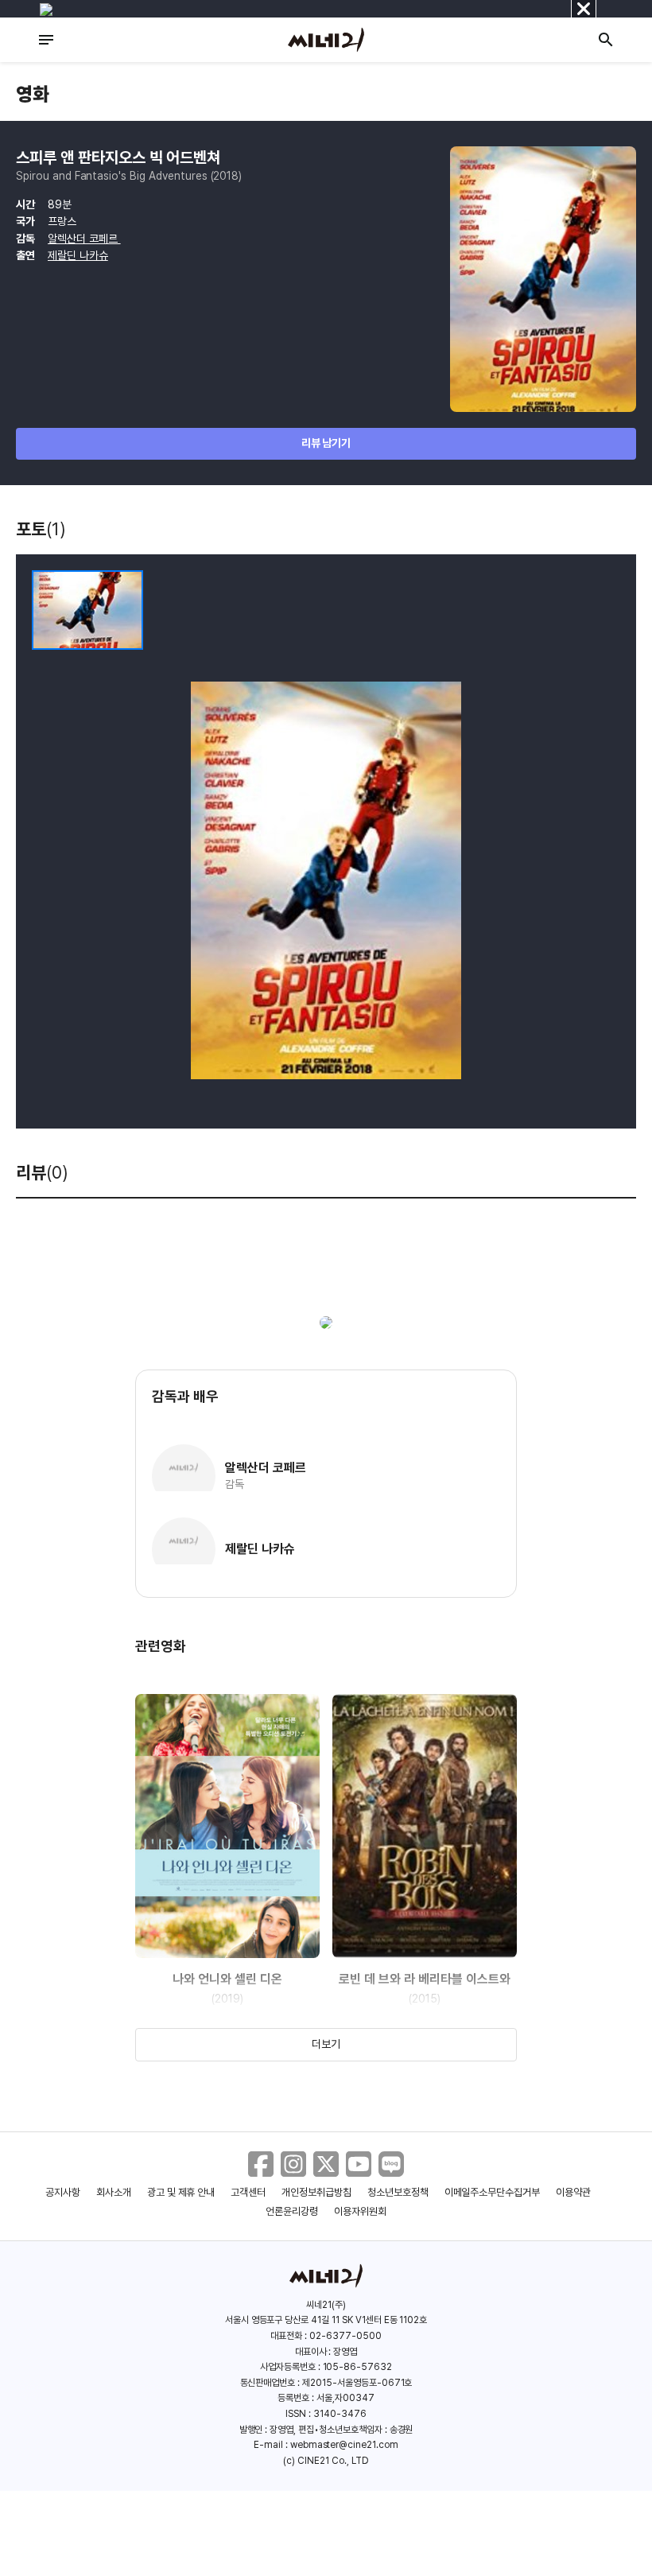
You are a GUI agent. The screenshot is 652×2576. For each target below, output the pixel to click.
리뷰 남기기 (326, 443)
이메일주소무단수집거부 (493, 2192)
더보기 (326, 2044)
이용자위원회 (360, 2211)
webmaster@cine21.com (344, 2445)
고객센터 (248, 2192)
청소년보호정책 (398, 2192)
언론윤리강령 (292, 2211)
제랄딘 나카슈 (78, 255)
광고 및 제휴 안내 (181, 2192)
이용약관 (573, 2192)
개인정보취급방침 (316, 2192)
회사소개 (114, 2192)
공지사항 (63, 2192)
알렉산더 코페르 (84, 239)
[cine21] (326, 40)
